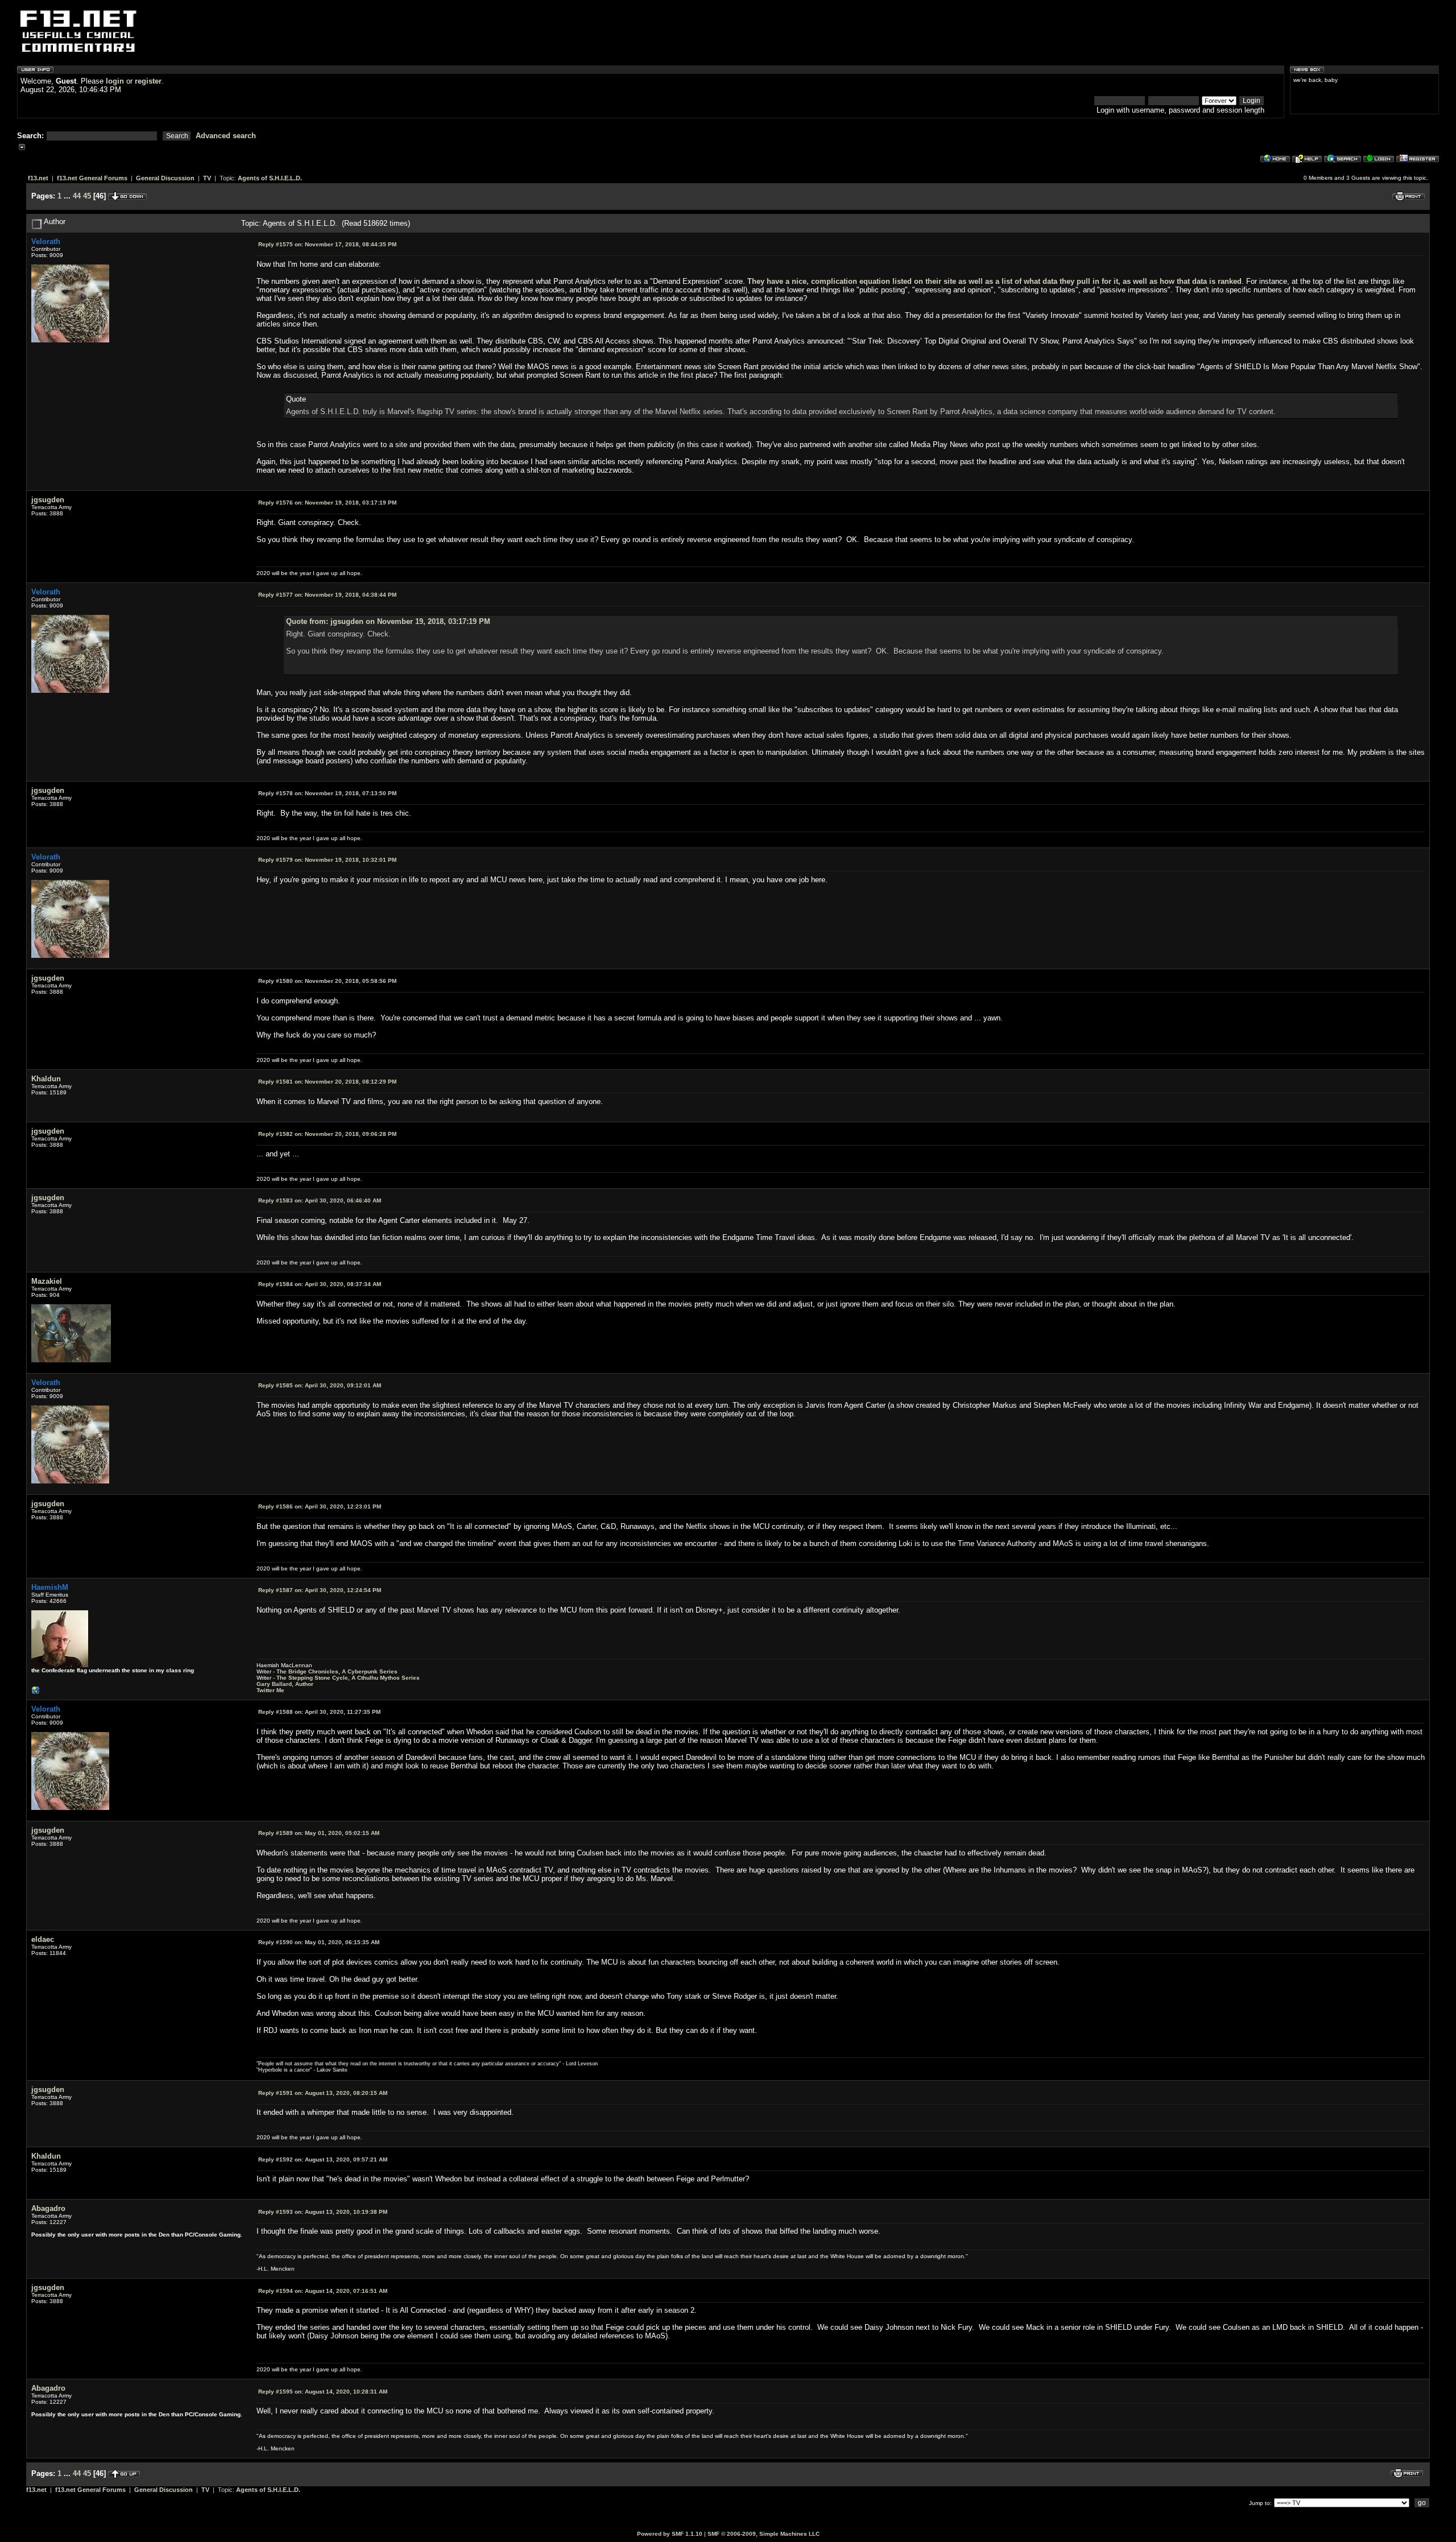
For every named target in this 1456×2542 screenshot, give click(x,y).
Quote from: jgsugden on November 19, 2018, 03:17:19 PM (388, 621)
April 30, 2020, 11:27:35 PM (319, 1712)
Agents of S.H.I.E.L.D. (270, 178)
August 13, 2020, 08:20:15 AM (323, 2093)
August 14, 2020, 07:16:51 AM (323, 2291)
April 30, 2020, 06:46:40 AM (320, 1200)
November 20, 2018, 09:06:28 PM (327, 1134)
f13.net (38, 178)
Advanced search (226, 136)
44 (77, 196)
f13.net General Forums (92, 178)
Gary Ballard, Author (285, 1684)
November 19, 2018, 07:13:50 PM (327, 793)
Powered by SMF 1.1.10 (670, 2534)
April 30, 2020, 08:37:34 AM (320, 1284)
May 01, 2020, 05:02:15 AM (319, 1833)
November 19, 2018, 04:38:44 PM (327, 595)
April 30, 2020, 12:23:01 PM (320, 1506)
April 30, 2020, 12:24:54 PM (320, 1590)
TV (207, 178)
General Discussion (165, 178)
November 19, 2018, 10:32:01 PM (327, 860)
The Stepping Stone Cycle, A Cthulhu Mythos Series (348, 1678)
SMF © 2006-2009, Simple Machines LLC (764, 2534)
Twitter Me (270, 1690)
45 (87, 196)
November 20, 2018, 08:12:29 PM (327, 1082)
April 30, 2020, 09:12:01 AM (320, 1385)
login (115, 81)
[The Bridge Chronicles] (36, 1693)
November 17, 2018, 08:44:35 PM (327, 244)
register (148, 81)
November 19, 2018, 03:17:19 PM (327, 503)
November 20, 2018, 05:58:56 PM (327, 981)
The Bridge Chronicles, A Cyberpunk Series (337, 1671)
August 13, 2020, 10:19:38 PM (323, 2212)
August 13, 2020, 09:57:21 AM (323, 2159)
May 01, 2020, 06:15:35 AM (319, 1942)
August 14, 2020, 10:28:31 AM (323, 2392)
